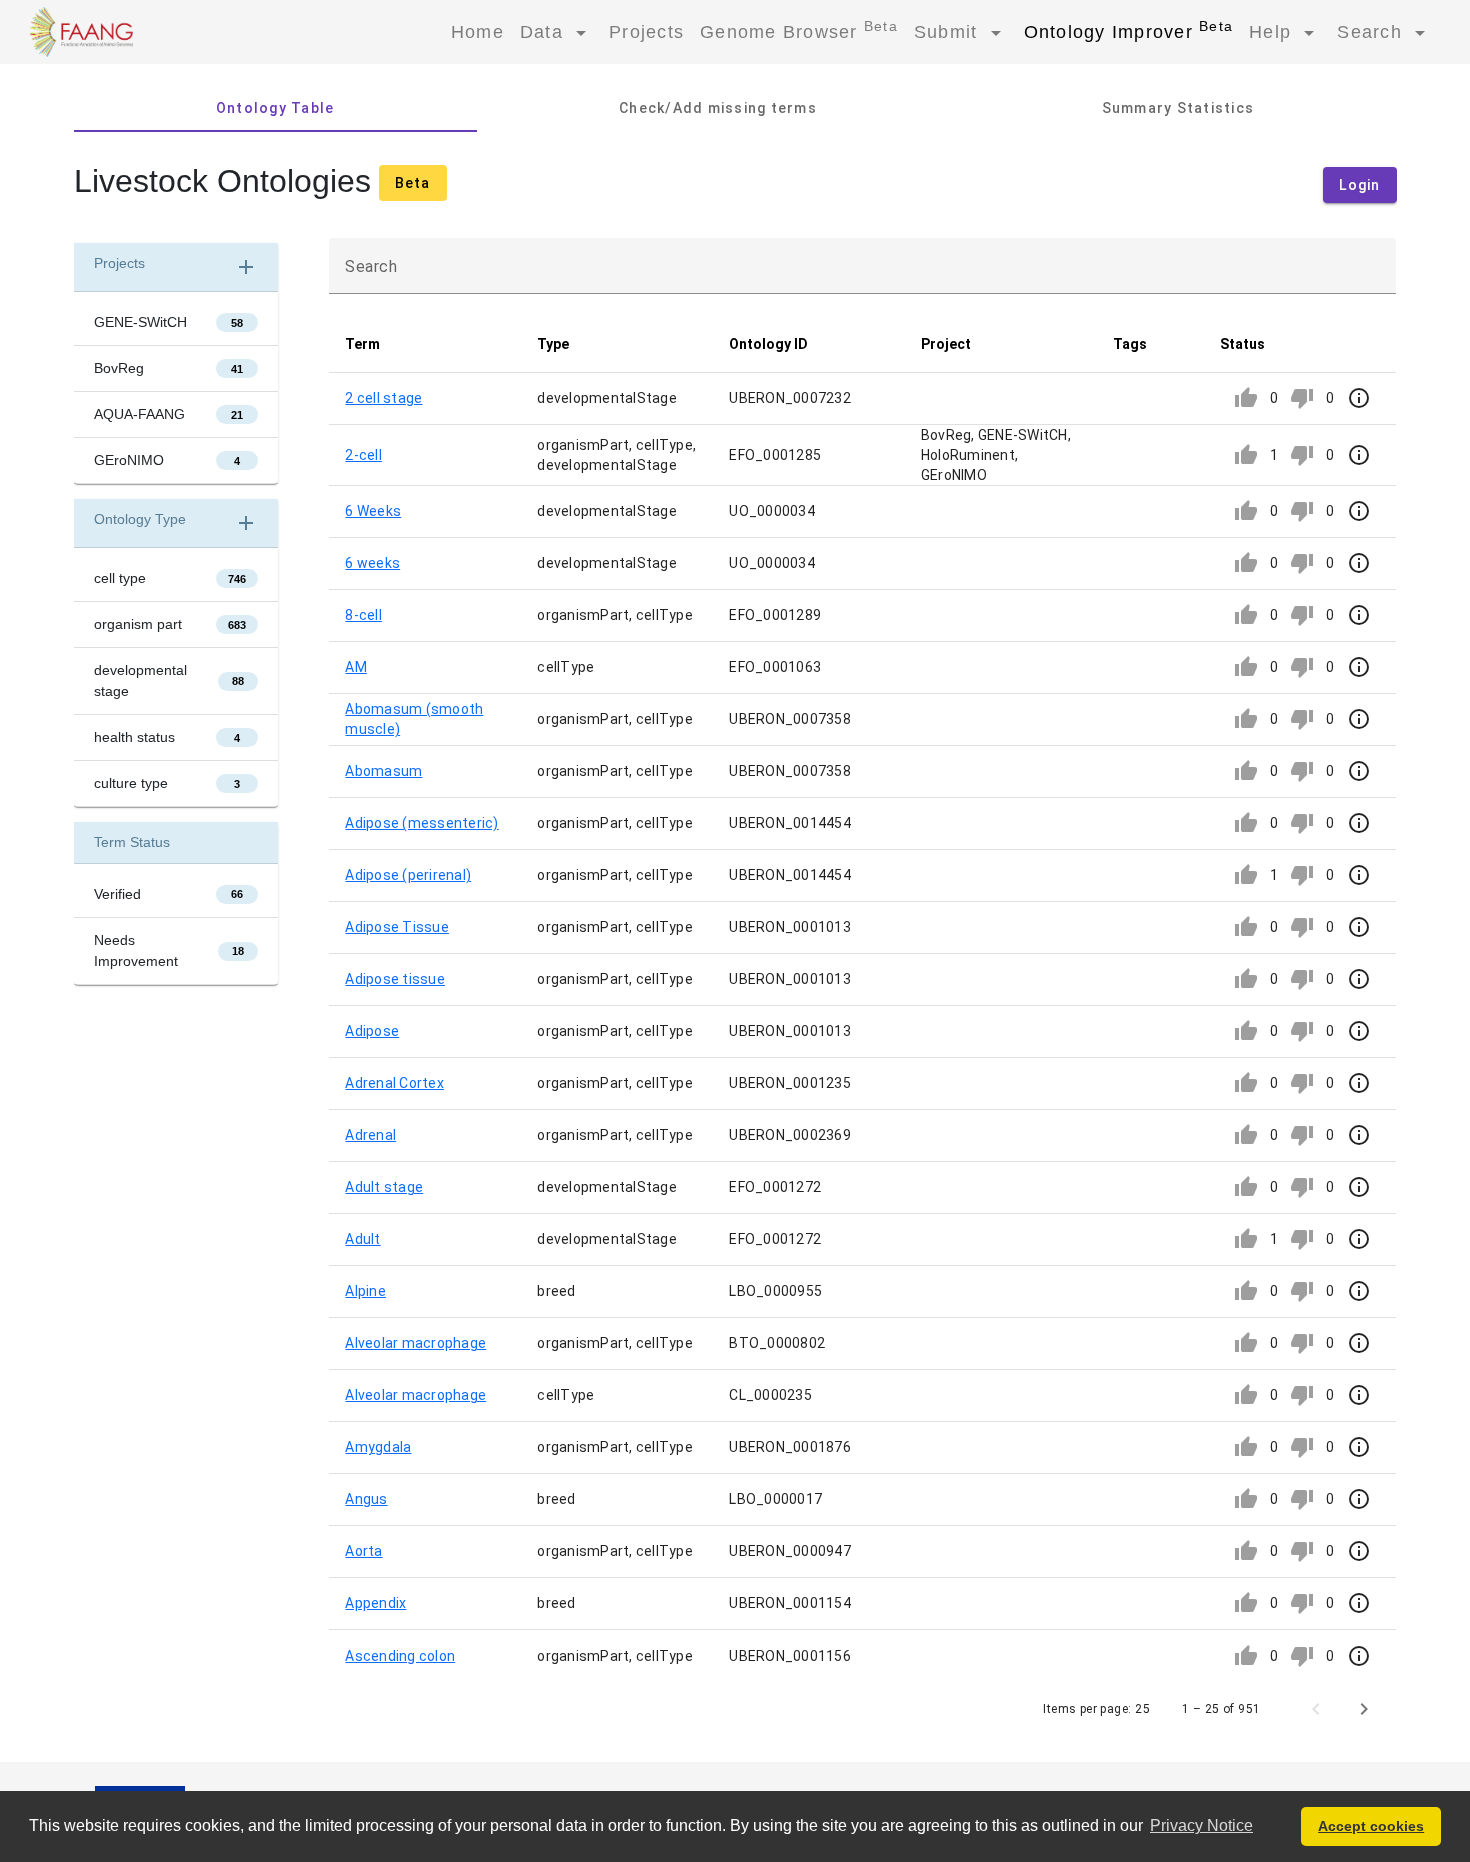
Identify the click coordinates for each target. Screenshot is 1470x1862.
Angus (366, 1499)
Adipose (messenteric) (421, 823)
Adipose (372, 1031)
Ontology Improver (1129, 30)
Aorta (363, 1551)
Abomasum (383, 771)
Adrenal (370, 1135)
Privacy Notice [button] (1201, 1825)
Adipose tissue (395, 979)
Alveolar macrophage (415, 1343)
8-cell (363, 615)
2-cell (363, 455)
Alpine (365, 1291)
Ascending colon (400, 1656)
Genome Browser (799, 30)
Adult (362, 1239)
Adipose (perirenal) (408, 875)
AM (356, 667)
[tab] (275, 108)
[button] (425, 344)
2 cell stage (383, 398)
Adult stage (384, 1187)
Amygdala (378, 1447)
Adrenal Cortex (394, 1083)
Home (477, 32)
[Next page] (1364, 1709)
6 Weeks (373, 511)
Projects (646, 32)
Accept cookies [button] (1371, 1826)
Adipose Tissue (397, 927)
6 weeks (372, 563)
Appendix (375, 1603)
